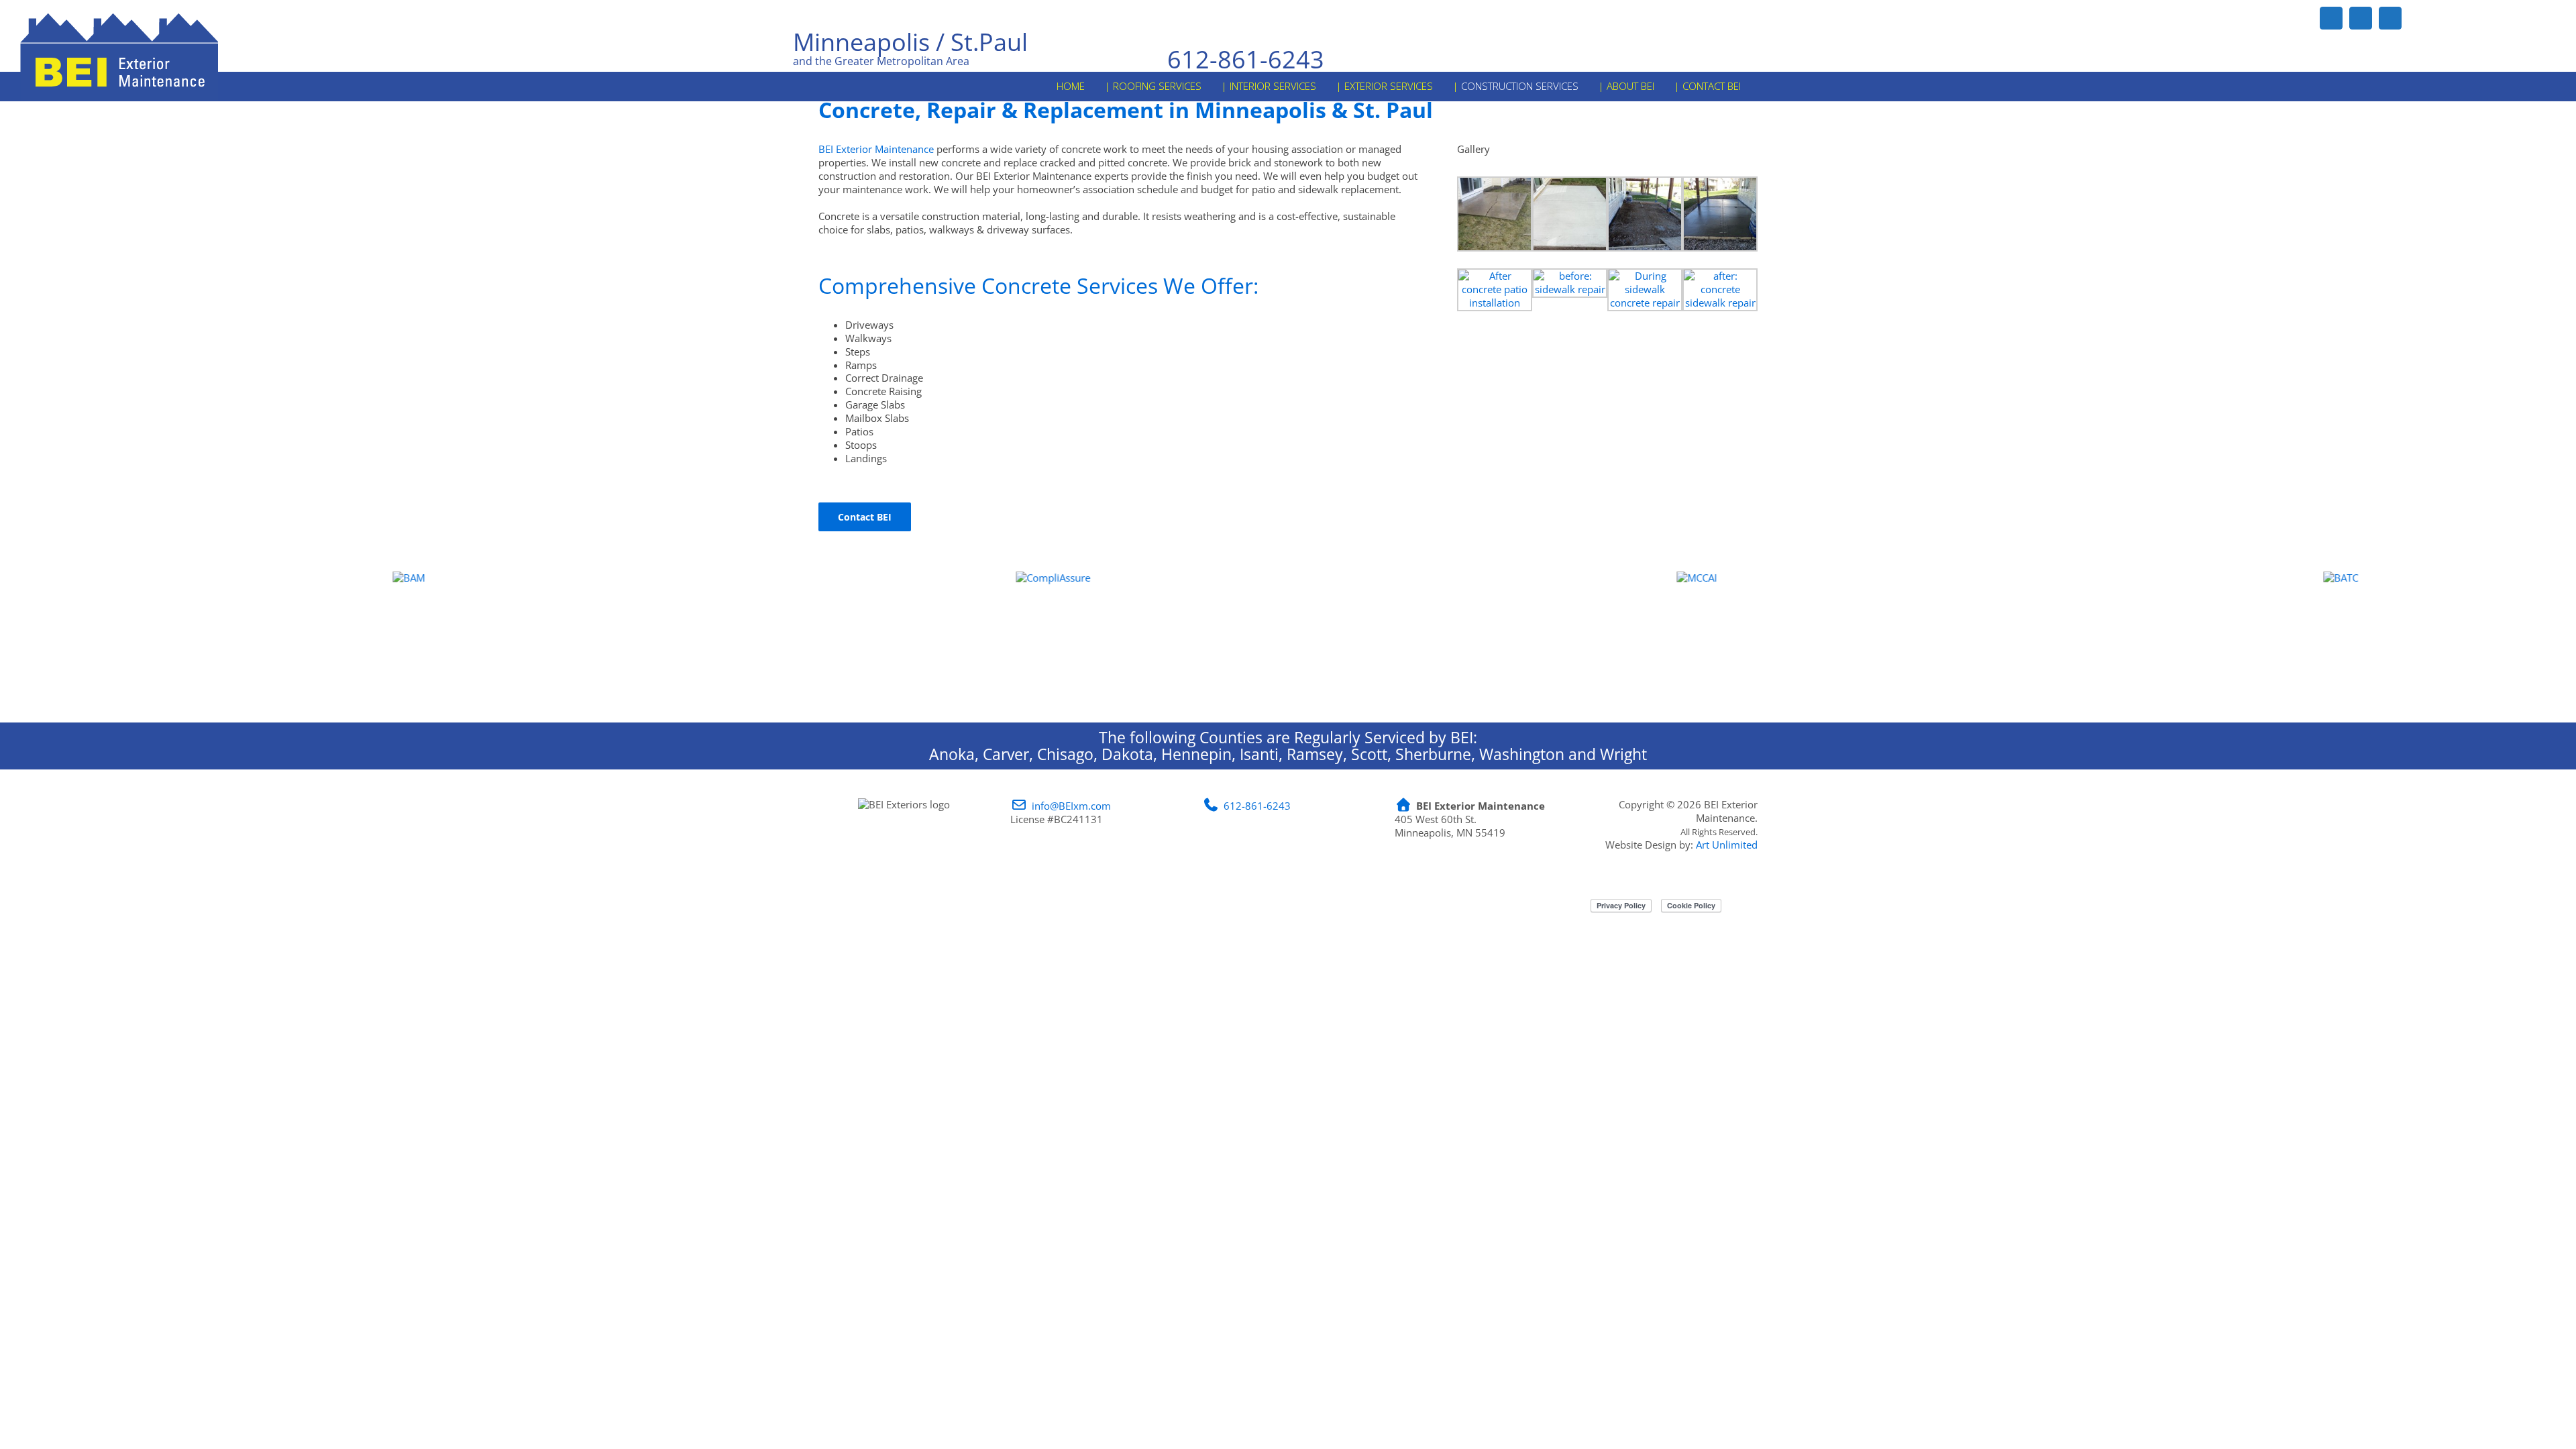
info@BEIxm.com (1071, 806)
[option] (322, 639)
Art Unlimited (1727, 845)
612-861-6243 (1246, 60)
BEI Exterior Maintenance (876, 149)
